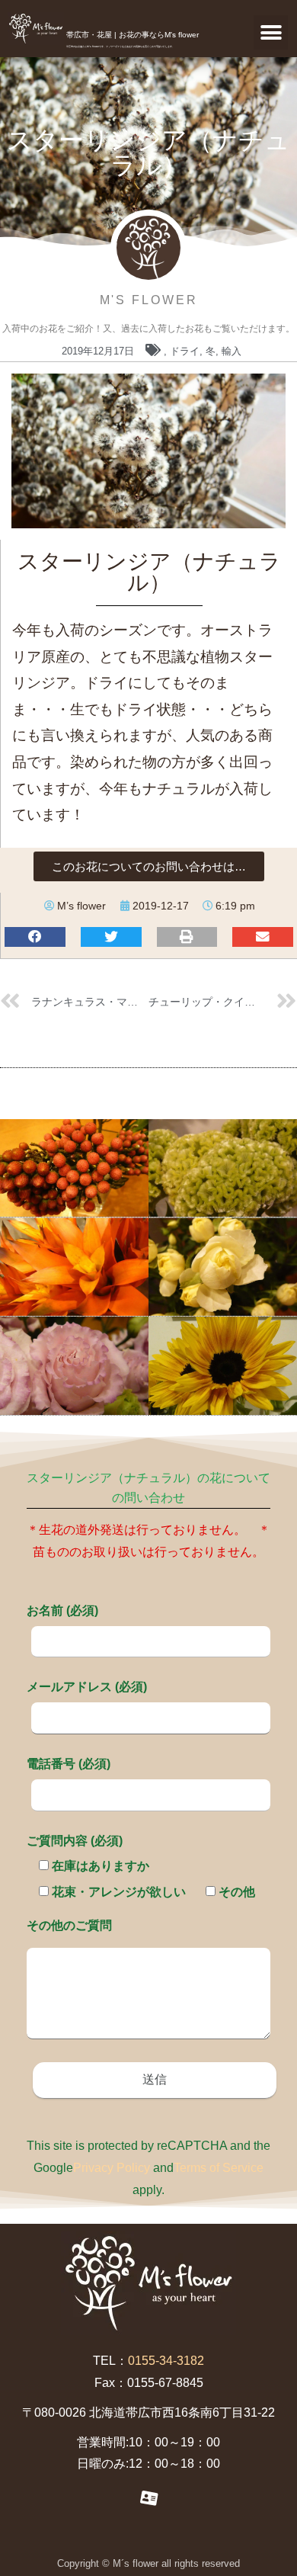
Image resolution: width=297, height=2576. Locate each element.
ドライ (185, 351)
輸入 (232, 351)
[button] (271, 32)
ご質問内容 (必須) (75, 1841)
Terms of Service (219, 2168)
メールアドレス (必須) (87, 1687)
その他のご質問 (69, 1925)
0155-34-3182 (166, 2361)
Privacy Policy (112, 2168)
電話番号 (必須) (69, 1764)
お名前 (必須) (62, 1610)
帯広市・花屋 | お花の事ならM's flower (133, 35)
